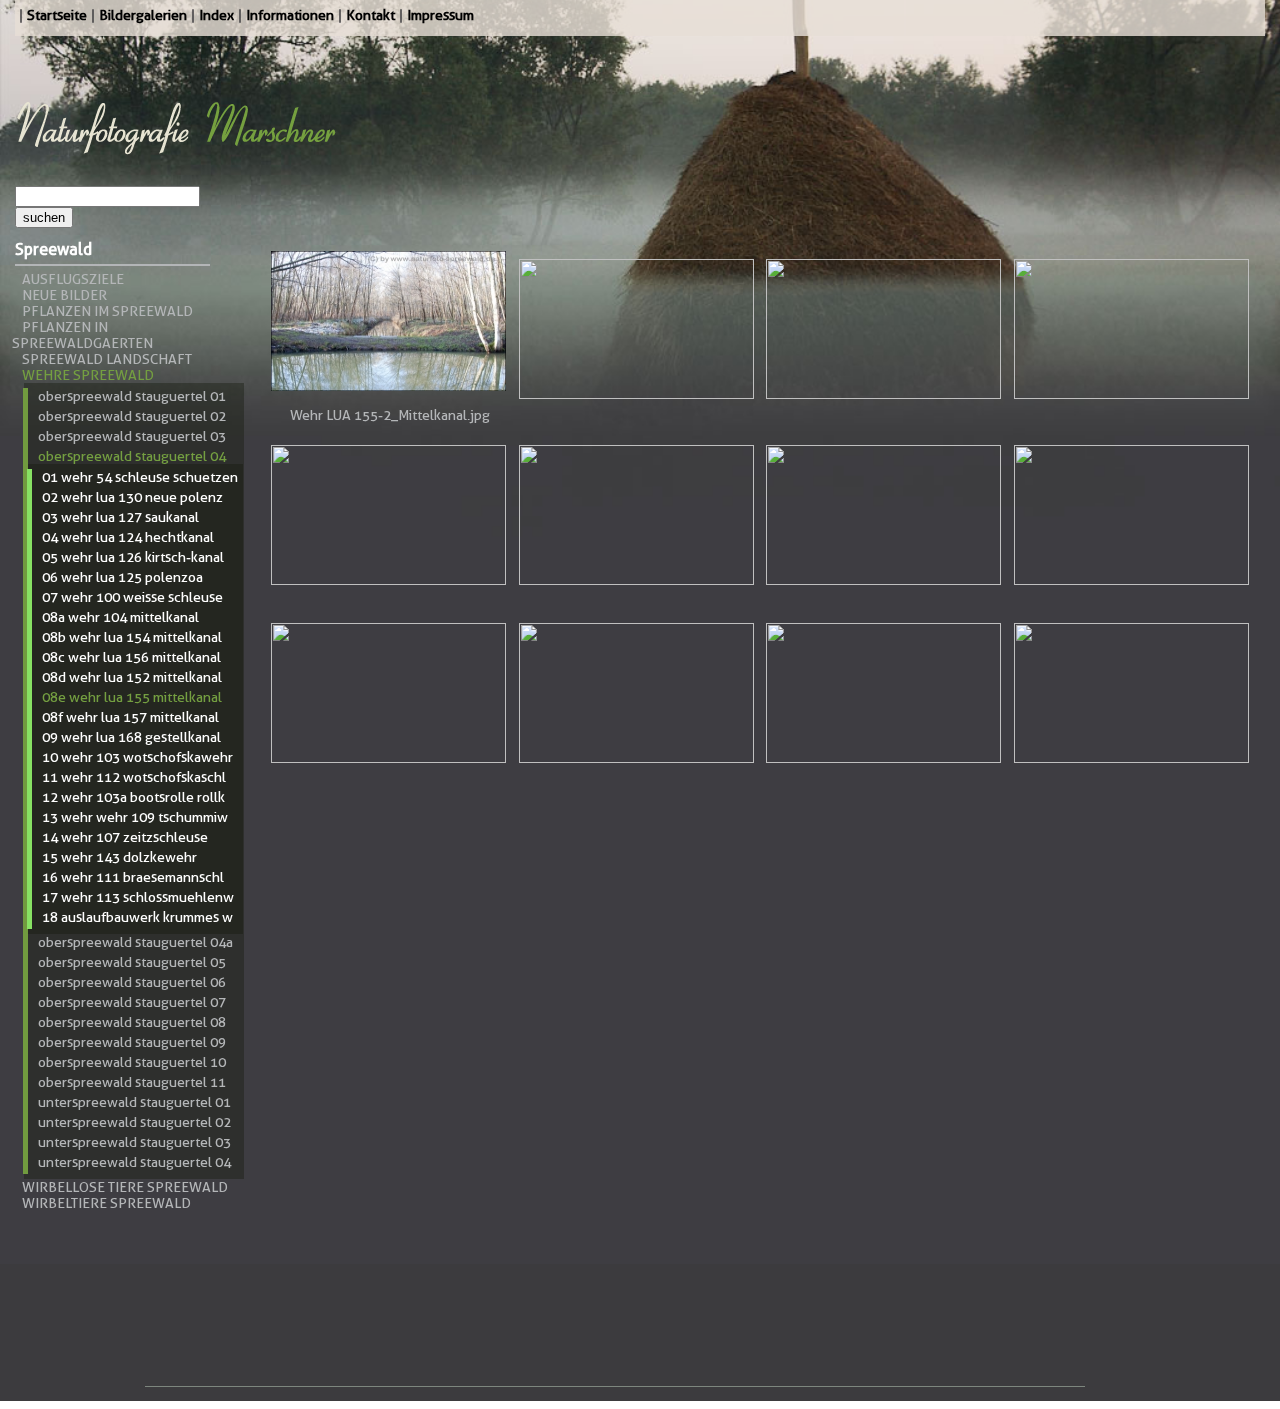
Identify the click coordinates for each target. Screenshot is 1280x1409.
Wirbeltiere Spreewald (106, 1203)
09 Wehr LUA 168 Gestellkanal (131, 737)
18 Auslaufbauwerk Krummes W (137, 917)
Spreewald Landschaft (107, 359)
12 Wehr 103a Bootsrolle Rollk (133, 797)
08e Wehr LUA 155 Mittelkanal (132, 697)
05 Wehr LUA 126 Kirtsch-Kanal (133, 557)
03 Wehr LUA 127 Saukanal (120, 517)
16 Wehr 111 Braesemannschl (133, 877)
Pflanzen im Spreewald (107, 311)
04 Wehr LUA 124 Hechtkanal (128, 537)
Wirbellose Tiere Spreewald (125, 1187)
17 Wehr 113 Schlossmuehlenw (138, 897)
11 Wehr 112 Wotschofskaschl (134, 777)
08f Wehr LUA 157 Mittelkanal (130, 717)
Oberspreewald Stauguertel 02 (132, 416)
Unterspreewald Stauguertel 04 (134, 1162)
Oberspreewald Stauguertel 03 (132, 436)
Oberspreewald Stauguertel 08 (132, 1022)
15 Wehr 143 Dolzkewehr (119, 857)
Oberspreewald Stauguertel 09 (132, 1042)
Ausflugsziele (73, 279)
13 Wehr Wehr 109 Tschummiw (135, 817)
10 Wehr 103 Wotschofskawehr (137, 757)
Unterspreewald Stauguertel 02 (134, 1122)
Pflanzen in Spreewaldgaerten (82, 335)
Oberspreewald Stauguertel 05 (132, 962)
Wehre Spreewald (88, 375)
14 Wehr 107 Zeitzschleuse (125, 837)
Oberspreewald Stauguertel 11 (132, 1082)
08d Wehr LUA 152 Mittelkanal (132, 677)
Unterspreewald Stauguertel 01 (134, 1102)
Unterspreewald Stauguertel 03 (134, 1142)
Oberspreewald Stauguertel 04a (135, 942)
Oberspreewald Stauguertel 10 (132, 1062)
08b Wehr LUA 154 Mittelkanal (132, 637)
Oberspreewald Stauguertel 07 (132, 1002)
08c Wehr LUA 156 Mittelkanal (131, 657)
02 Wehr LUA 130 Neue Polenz (132, 497)
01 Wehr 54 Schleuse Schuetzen (140, 477)
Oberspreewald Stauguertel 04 (132, 456)
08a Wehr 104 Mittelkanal (120, 617)
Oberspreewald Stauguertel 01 (132, 396)
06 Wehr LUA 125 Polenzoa (122, 577)
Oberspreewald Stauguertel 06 (132, 982)
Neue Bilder (64, 295)
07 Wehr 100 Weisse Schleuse (132, 597)
